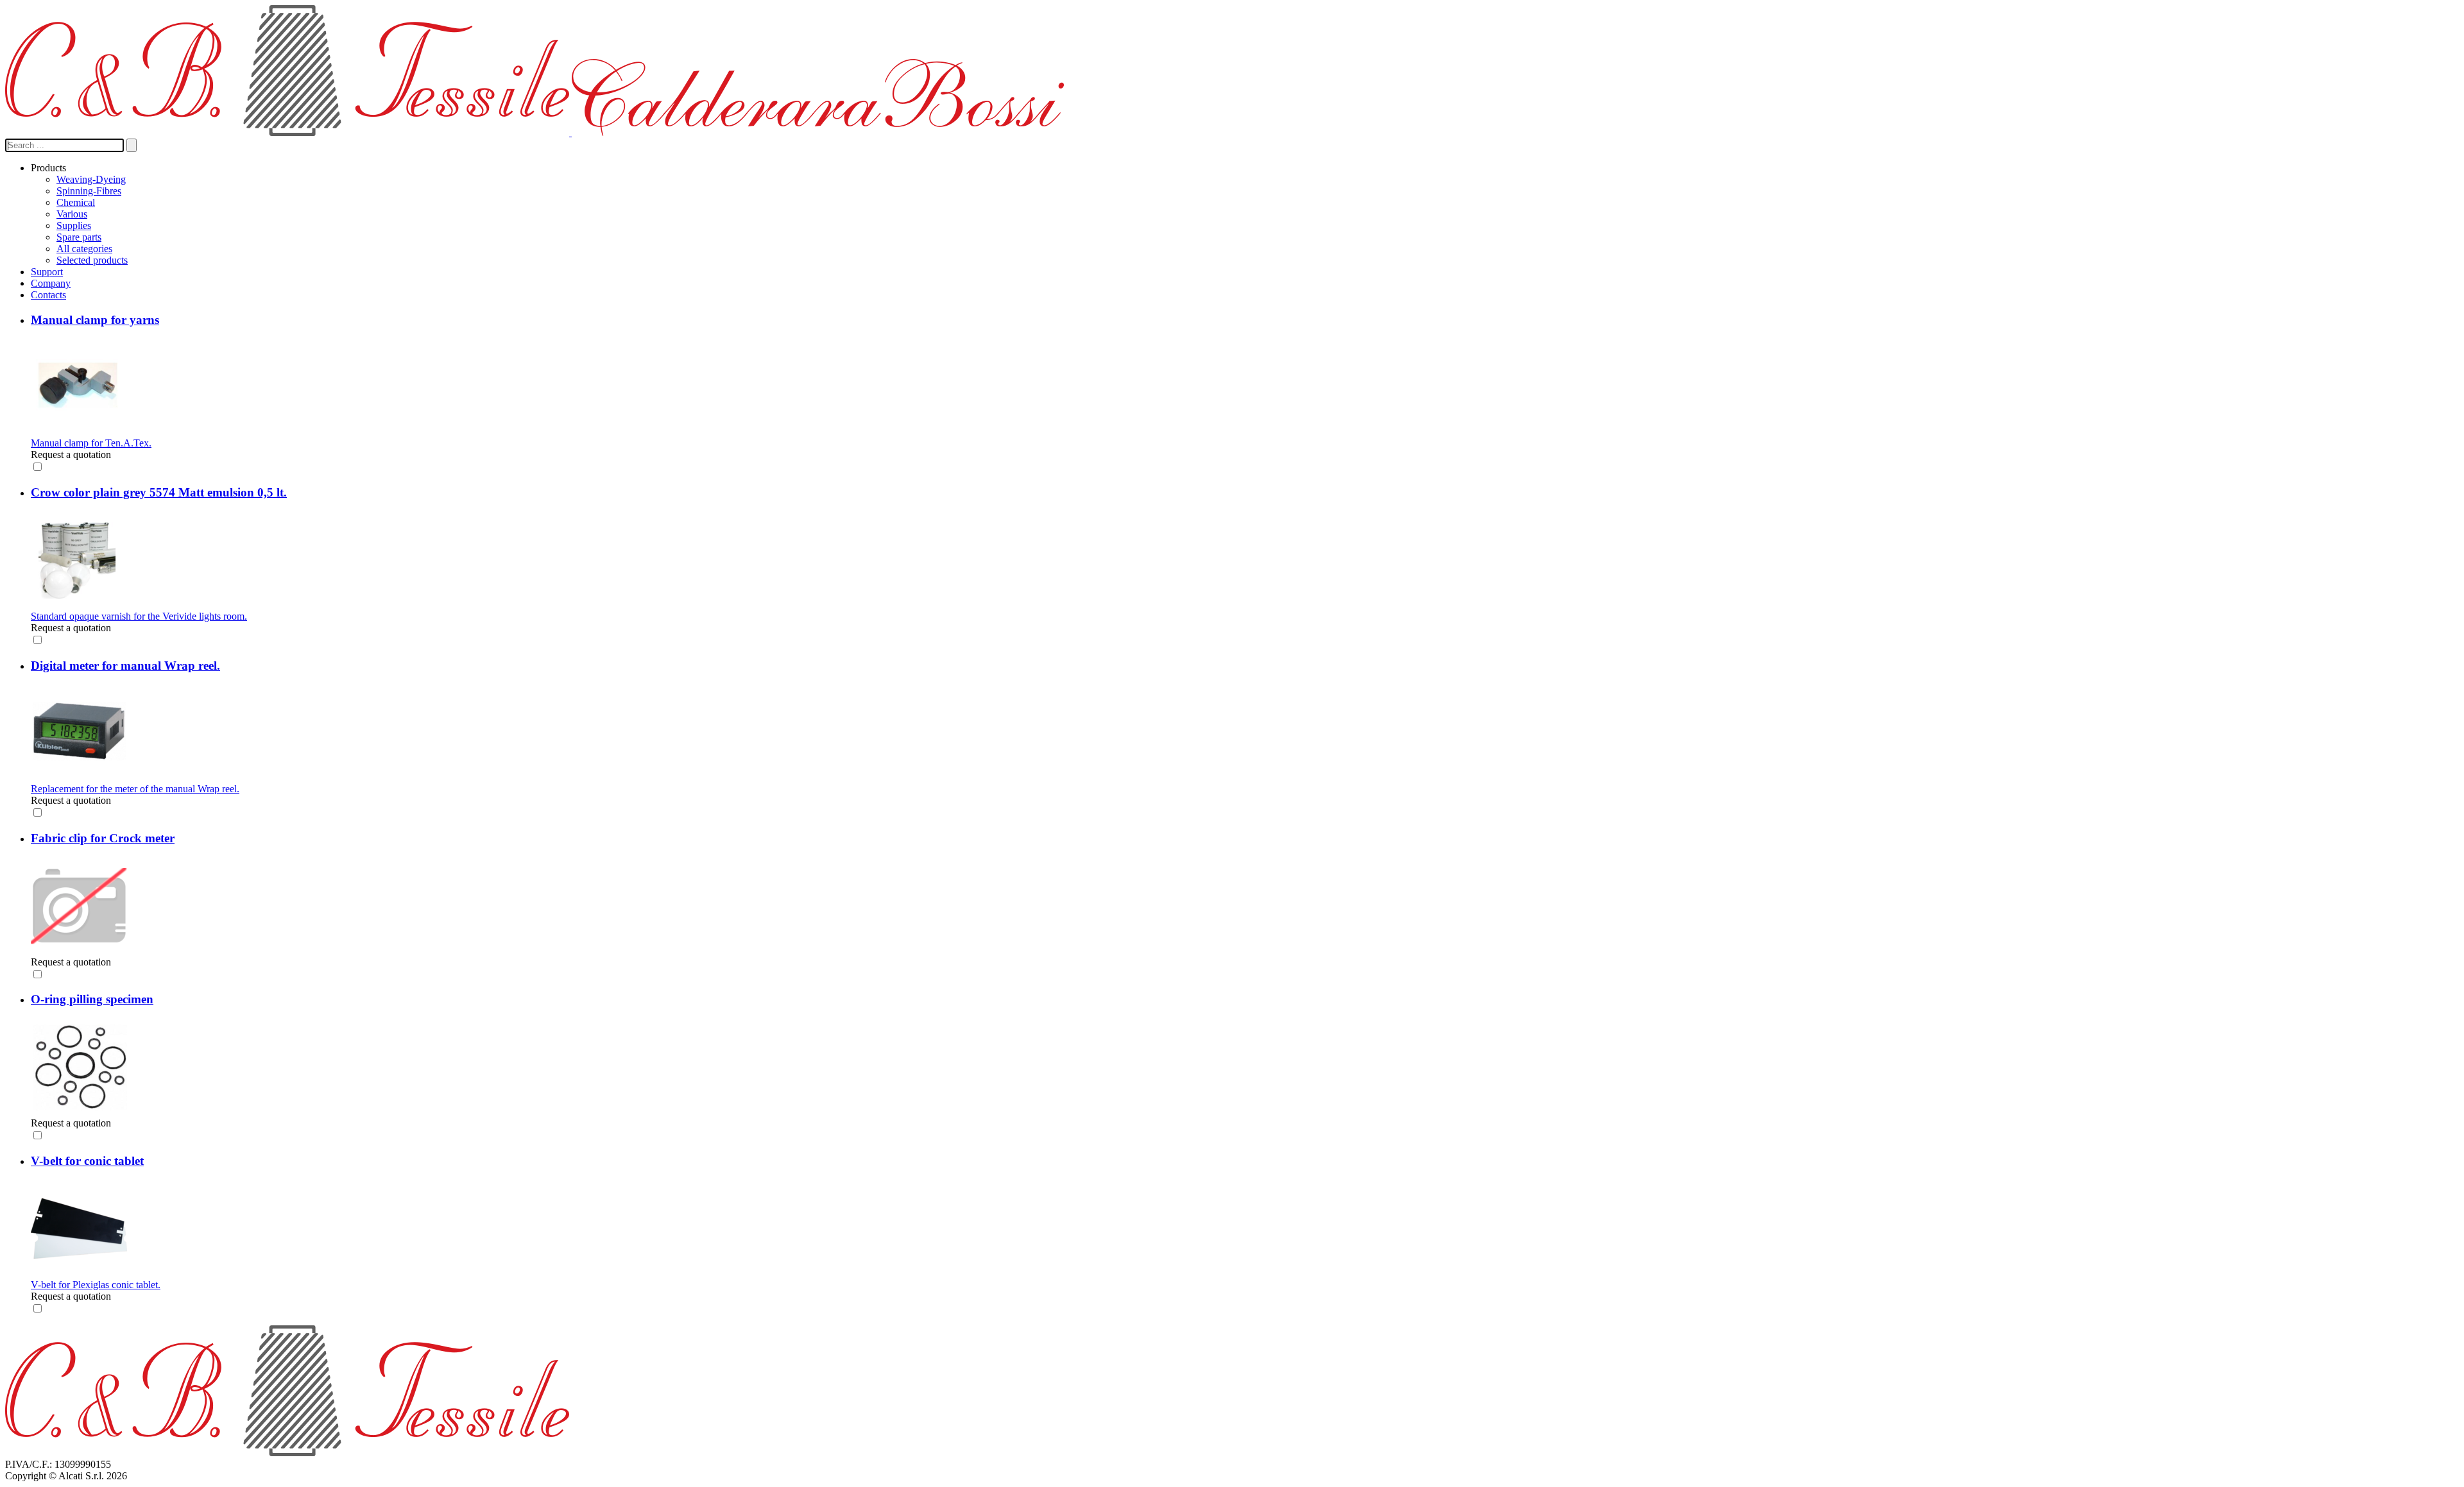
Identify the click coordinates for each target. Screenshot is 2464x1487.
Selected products (92, 260)
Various (72, 214)
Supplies (74, 225)
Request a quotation (71, 455)
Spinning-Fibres (89, 191)
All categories (84, 249)
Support (47, 272)
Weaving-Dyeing (91, 179)
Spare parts (79, 237)
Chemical (76, 202)
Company (51, 283)
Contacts (48, 295)
